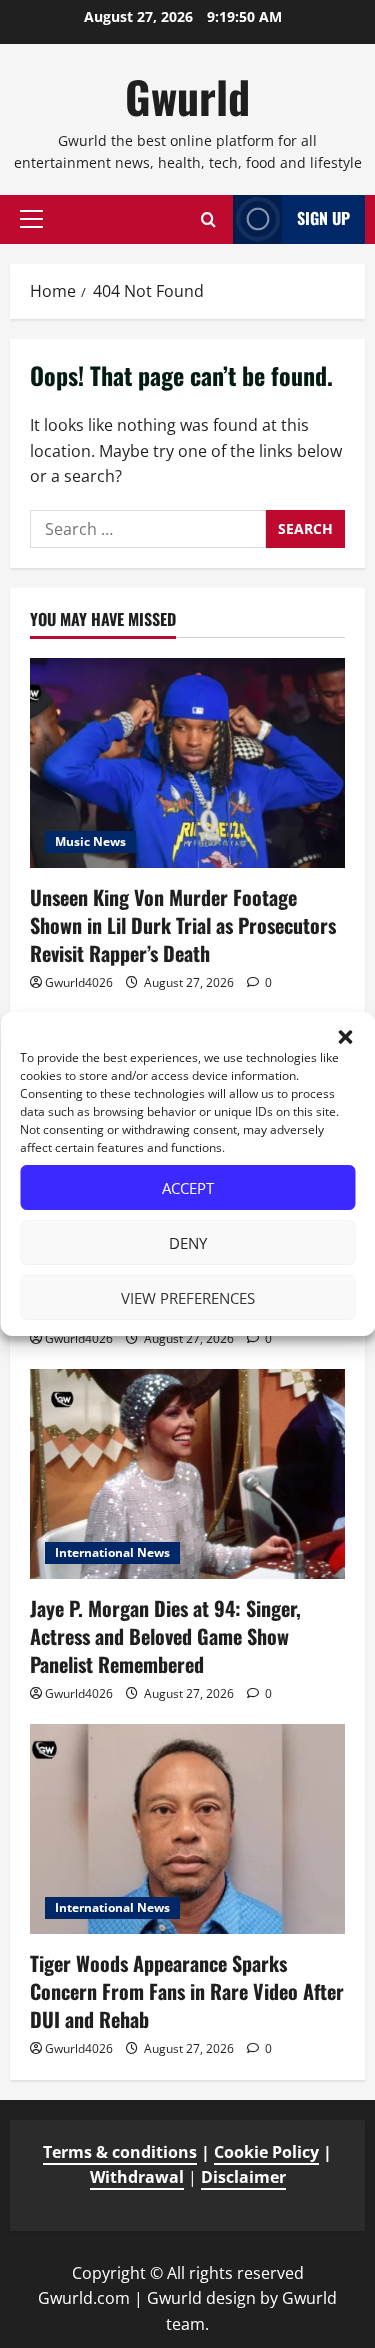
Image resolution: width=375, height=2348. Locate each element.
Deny (188, 1243)
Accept (188, 1188)
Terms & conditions (120, 2152)
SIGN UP (323, 218)
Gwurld (187, 96)
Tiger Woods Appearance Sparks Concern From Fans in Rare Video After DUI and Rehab (187, 1991)
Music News (90, 841)
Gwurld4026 (79, 982)
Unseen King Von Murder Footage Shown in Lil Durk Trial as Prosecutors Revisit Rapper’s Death (183, 925)
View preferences (188, 1298)
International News (112, 1552)
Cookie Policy (266, 2152)
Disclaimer (243, 2177)
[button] (345, 1037)
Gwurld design (201, 2298)
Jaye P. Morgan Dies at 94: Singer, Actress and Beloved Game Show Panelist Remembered (165, 1636)
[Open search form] (208, 219)
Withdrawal (137, 2177)
